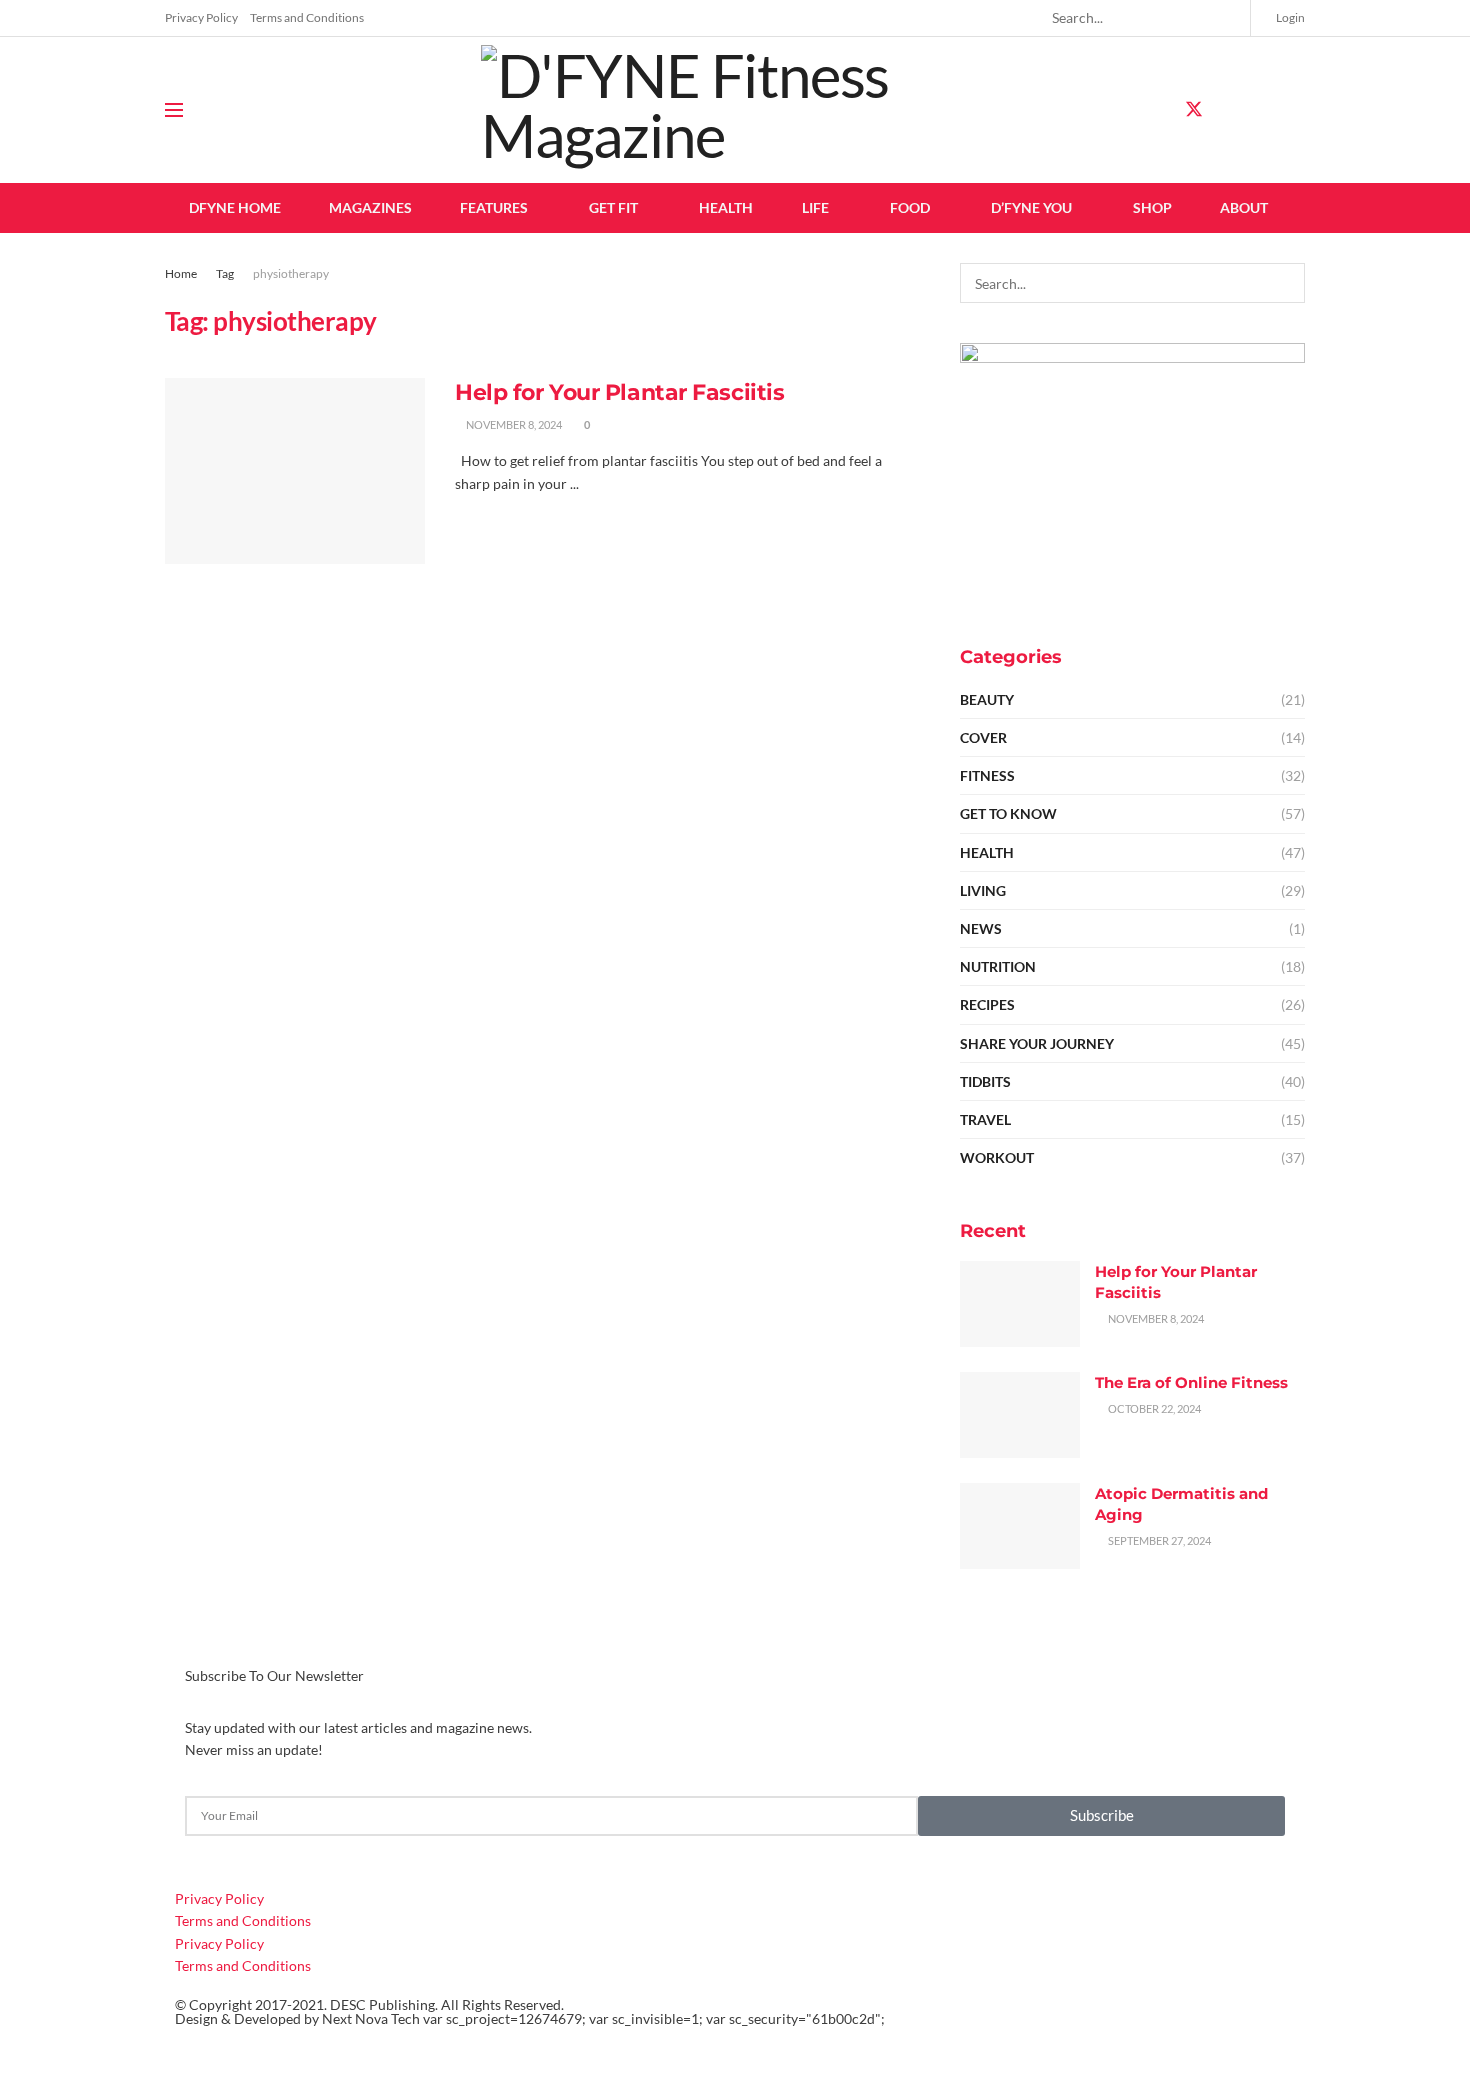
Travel (985, 1119)
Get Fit (613, 207)
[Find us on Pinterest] (1264, 110)
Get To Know (1008, 813)
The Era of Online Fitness (1191, 1382)
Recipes (987, 1004)
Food (910, 207)
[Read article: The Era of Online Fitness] (1020, 1415)
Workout (997, 1157)
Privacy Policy (201, 17)
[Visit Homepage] (735, 110)
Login (1289, 17)
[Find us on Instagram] (1230, 110)
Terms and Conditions (307, 17)
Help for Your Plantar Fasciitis (619, 392)
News (981, 928)
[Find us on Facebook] (1158, 110)
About (1244, 207)
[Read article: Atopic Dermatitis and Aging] (1020, 1526)
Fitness (987, 775)
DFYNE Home (235, 207)
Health (726, 207)
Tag (225, 273)
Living (983, 890)
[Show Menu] (174, 110)
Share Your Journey (1037, 1043)
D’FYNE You (1031, 207)
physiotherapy (291, 273)
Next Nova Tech (371, 2018)
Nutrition (998, 966)
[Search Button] (1227, 18)
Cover (983, 737)
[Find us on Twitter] (1194, 110)
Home (181, 273)
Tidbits (985, 1081)
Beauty (987, 699)
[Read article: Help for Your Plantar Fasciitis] (295, 471)
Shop (1152, 207)
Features (494, 207)
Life (815, 207)
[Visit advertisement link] (1132, 472)
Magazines (370, 207)
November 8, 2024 (513, 424)
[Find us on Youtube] (1298, 110)
